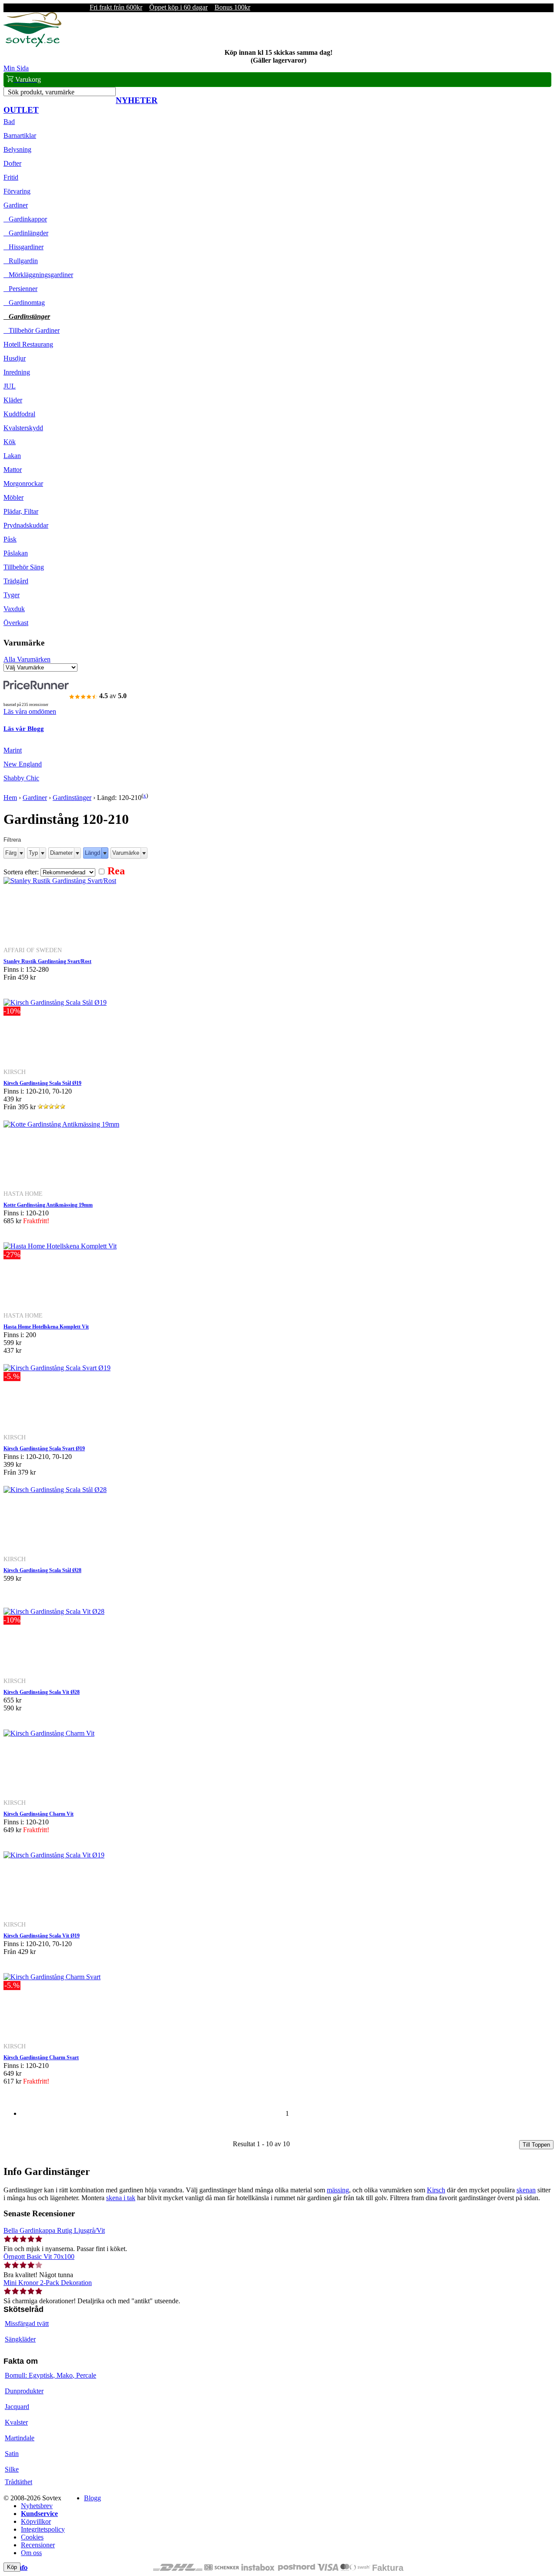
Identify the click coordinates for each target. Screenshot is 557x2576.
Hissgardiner (23, 247)
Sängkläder (20, 2339)
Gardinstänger (27, 316)
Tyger (12, 595)
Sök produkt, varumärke (41, 92)
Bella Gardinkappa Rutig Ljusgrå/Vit (54, 2230)
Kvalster (16, 2422)
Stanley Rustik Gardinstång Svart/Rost (47, 961)
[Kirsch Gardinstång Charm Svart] (52, 1977)
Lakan (12, 456)
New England (23, 764)
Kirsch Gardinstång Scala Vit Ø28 (42, 1692)
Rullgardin (21, 261)
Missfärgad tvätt (27, 2323)
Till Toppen (536, 2145)
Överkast (16, 623)
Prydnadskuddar (26, 525)
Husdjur (15, 358)
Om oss (31, 2553)
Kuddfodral (19, 414)
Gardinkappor (25, 219)
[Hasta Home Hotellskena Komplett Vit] (60, 1246)
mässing (338, 2190)
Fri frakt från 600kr (116, 7)
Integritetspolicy (43, 2529)
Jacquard (17, 2407)
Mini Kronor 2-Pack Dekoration (48, 2283)
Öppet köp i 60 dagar (178, 7)
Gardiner (16, 205)
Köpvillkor (36, 2521)
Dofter (12, 163)
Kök (10, 442)
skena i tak (121, 2198)
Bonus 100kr (232, 7)
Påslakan (16, 553)
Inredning (17, 372)
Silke (12, 2469)
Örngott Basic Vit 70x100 (39, 2257)
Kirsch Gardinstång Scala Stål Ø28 (42, 1570)
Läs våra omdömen (30, 711)
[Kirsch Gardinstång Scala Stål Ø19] (55, 1002)
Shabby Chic (21, 778)
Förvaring (17, 191)
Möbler (13, 497)
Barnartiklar (20, 135)
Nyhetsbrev (37, 2506)
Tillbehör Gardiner (32, 330)
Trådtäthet (18, 2482)
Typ (33, 853)
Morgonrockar (23, 483)
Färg (11, 853)
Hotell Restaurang (28, 344)
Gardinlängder (26, 233)
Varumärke (126, 853)
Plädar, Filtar (21, 511)
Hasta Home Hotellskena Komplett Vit (46, 1327)
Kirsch (436, 2190)
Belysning (17, 149)
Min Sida (16, 68)
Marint (13, 750)
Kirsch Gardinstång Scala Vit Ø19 (42, 1936)
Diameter (61, 853)
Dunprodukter (24, 2391)
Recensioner (38, 2545)
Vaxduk (14, 609)
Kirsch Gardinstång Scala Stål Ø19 (42, 1083)
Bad (9, 122)
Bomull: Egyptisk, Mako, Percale (50, 2375)
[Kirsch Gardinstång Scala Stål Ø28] (55, 1490)
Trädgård (16, 581)
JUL (10, 386)
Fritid (11, 177)
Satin (12, 2454)
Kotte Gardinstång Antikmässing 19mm (48, 1205)
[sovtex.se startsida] (32, 45)
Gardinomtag (24, 303)
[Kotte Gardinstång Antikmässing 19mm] (61, 1124)
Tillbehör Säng (24, 567)
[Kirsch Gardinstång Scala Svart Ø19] (57, 1368)
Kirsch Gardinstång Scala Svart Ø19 (44, 1449)
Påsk (10, 539)
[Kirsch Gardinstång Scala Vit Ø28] (54, 1611)
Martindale (20, 2438)
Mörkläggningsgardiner (38, 275)
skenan (526, 2190)
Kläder (13, 400)
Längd (92, 853)
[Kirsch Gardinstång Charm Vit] (49, 1733)
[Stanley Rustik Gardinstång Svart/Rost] (60, 881)
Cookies (32, 2537)
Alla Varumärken (27, 659)
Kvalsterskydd (23, 428)
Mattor (13, 470)
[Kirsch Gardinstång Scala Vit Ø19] (54, 1855)
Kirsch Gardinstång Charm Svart (41, 2057)
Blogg (92, 2498)
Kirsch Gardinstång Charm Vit (39, 1814)
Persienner (20, 289)
